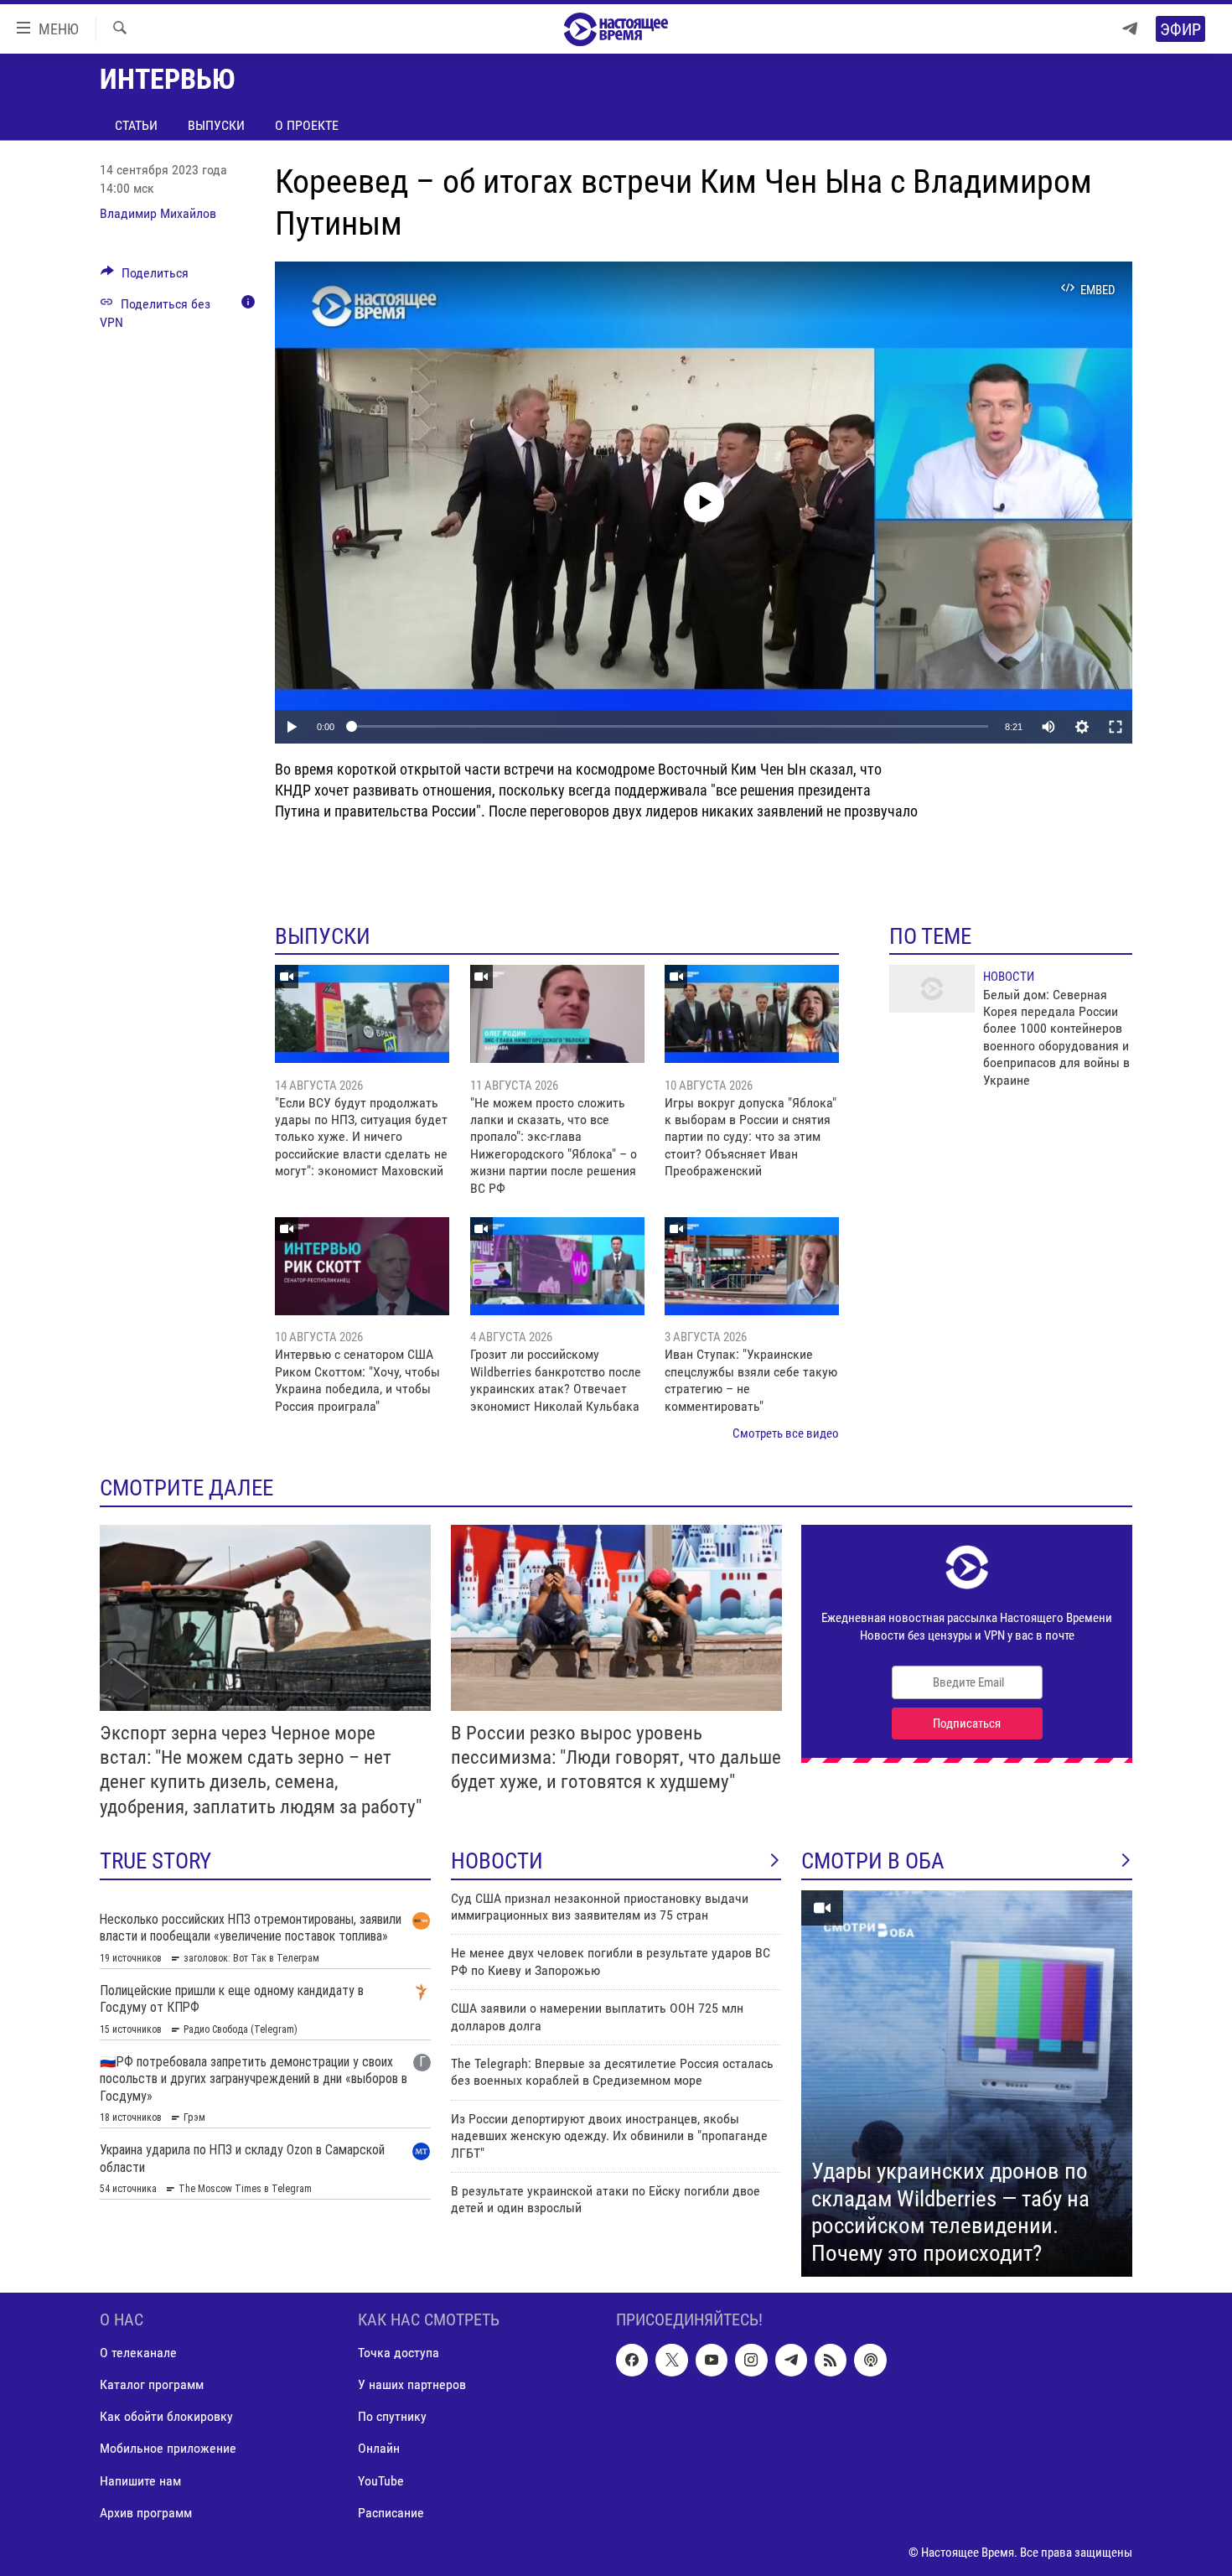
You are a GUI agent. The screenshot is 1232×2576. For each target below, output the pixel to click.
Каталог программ (152, 2385)
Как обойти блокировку (166, 2417)
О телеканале (138, 2353)
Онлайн (379, 2449)
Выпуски (216, 125)
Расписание (391, 2513)
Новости (1009, 977)
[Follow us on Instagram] (751, 2361)
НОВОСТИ (497, 1861)
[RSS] (831, 2361)
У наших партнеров (412, 2385)
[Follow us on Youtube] (712, 2361)
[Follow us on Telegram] (791, 2361)
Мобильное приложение (168, 2449)
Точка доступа (399, 2353)
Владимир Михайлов (158, 213)
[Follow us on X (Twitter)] (671, 2361)
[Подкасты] (870, 2361)
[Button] (145, 277)
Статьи (136, 125)
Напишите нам (140, 2481)
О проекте (307, 125)
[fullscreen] (1116, 727)
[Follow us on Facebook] (632, 2361)
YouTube (381, 2481)
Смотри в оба (873, 1861)
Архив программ (146, 2513)
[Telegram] (1130, 29)
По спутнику (392, 2417)
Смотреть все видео (786, 1433)
